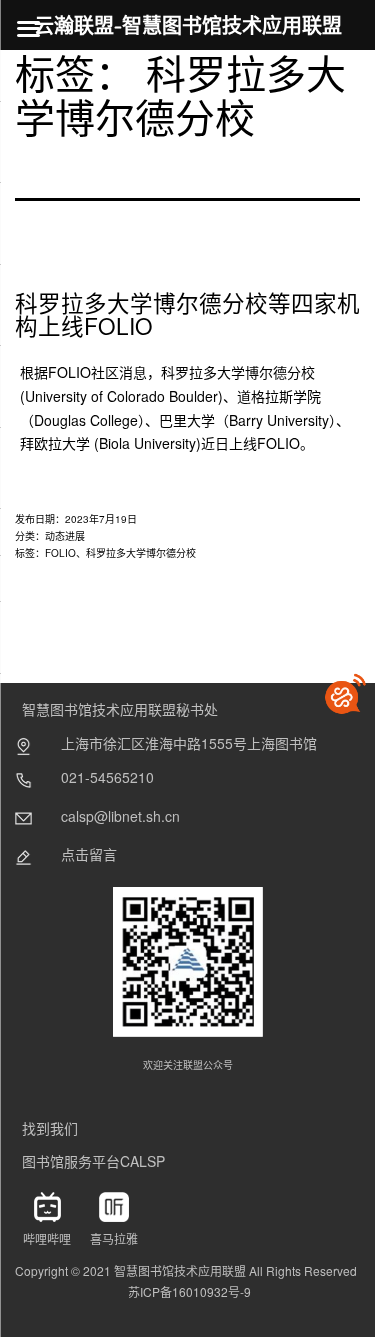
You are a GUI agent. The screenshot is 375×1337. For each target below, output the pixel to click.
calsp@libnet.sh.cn (120, 816)
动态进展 (65, 536)
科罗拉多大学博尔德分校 (141, 553)
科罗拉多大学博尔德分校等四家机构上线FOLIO (187, 313)
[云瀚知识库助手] (345, 694)
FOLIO (60, 553)
